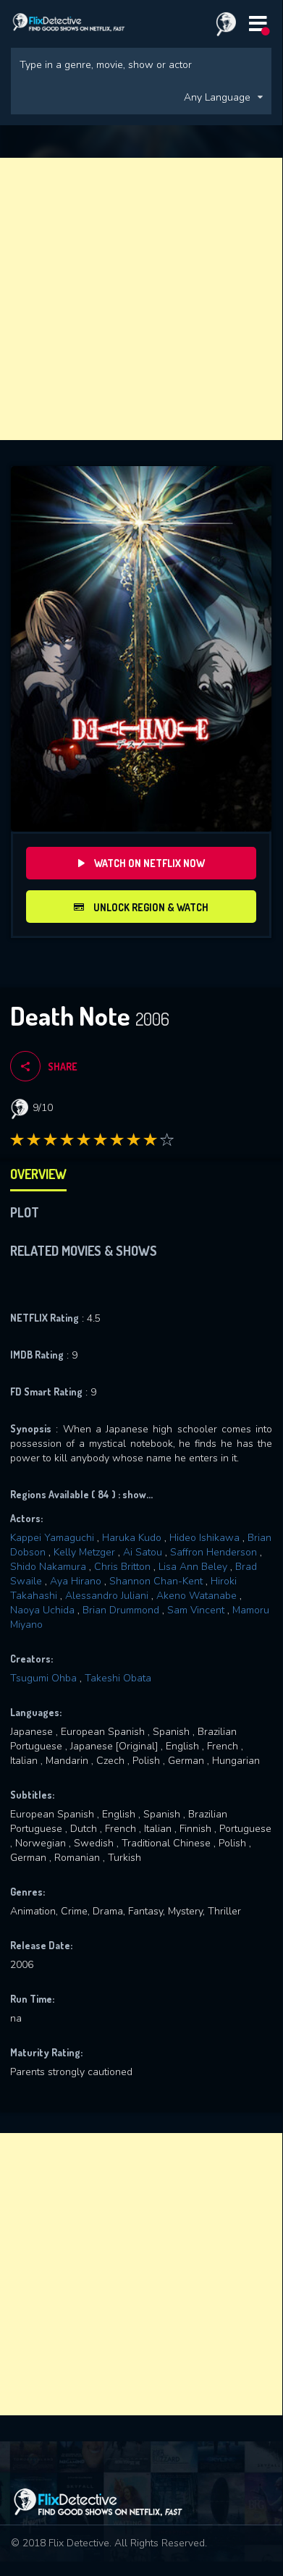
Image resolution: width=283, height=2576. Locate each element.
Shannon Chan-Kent (156, 1581)
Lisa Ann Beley (193, 1567)
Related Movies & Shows (84, 1251)
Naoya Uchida (42, 1610)
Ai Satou (143, 1552)
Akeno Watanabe (197, 1596)
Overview (38, 1174)
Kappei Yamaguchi (52, 1538)
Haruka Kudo (132, 1538)
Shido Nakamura (48, 1567)
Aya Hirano (76, 1581)
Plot (25, 1212)
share (63, 1067)
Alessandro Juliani (107, 1596)
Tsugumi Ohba (43, 1678)
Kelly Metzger (84, 1552)
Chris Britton (122, 1567)
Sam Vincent (196, 1610)
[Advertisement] (141, 299)
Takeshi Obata (118, 1678)
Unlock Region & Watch (150, 907)
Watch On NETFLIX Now (148, 863)
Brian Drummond (121, 1610)
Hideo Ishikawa (204, 1538)
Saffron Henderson (214, 1552)
